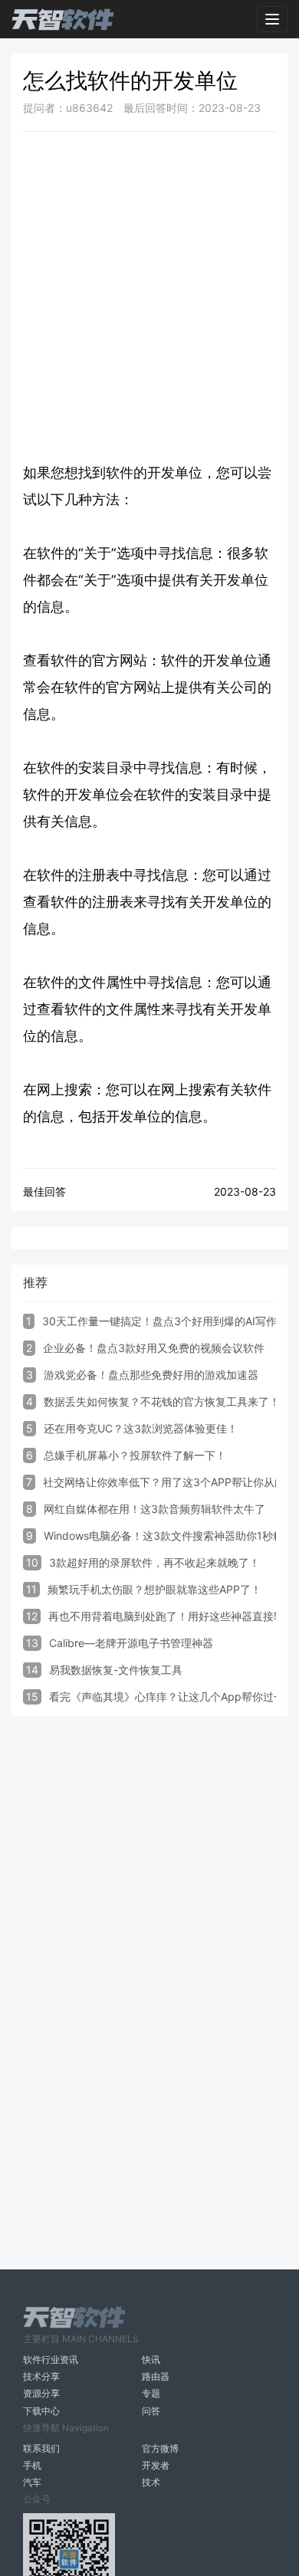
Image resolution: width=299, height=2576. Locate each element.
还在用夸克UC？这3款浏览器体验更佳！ (141, 1428)
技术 (151, 2482)
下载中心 (41, 2411)
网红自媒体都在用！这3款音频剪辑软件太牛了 (154, 1509)
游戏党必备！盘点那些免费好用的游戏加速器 (151, 1375)
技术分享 (41, 2376)
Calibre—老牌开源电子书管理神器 (131, 1643)
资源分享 (41, 2393)
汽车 (32, 2482)
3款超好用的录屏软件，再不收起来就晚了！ (154, 1562)
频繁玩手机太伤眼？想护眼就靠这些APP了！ (154, 1589)
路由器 (156, 2376)
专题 (151, 2393)
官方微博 (160, 2448)
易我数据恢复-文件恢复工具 (116, 1670)
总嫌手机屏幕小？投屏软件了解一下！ (135, 1455)
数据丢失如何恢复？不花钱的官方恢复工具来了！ (162, 1401)
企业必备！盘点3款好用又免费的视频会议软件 (154, 1348)
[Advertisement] (149, 297)
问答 (151, 2411)
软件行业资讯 (51, 2359)
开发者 (156, 2465)
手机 (32, 2465)
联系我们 (41, 2448)
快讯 (151, 2359)
